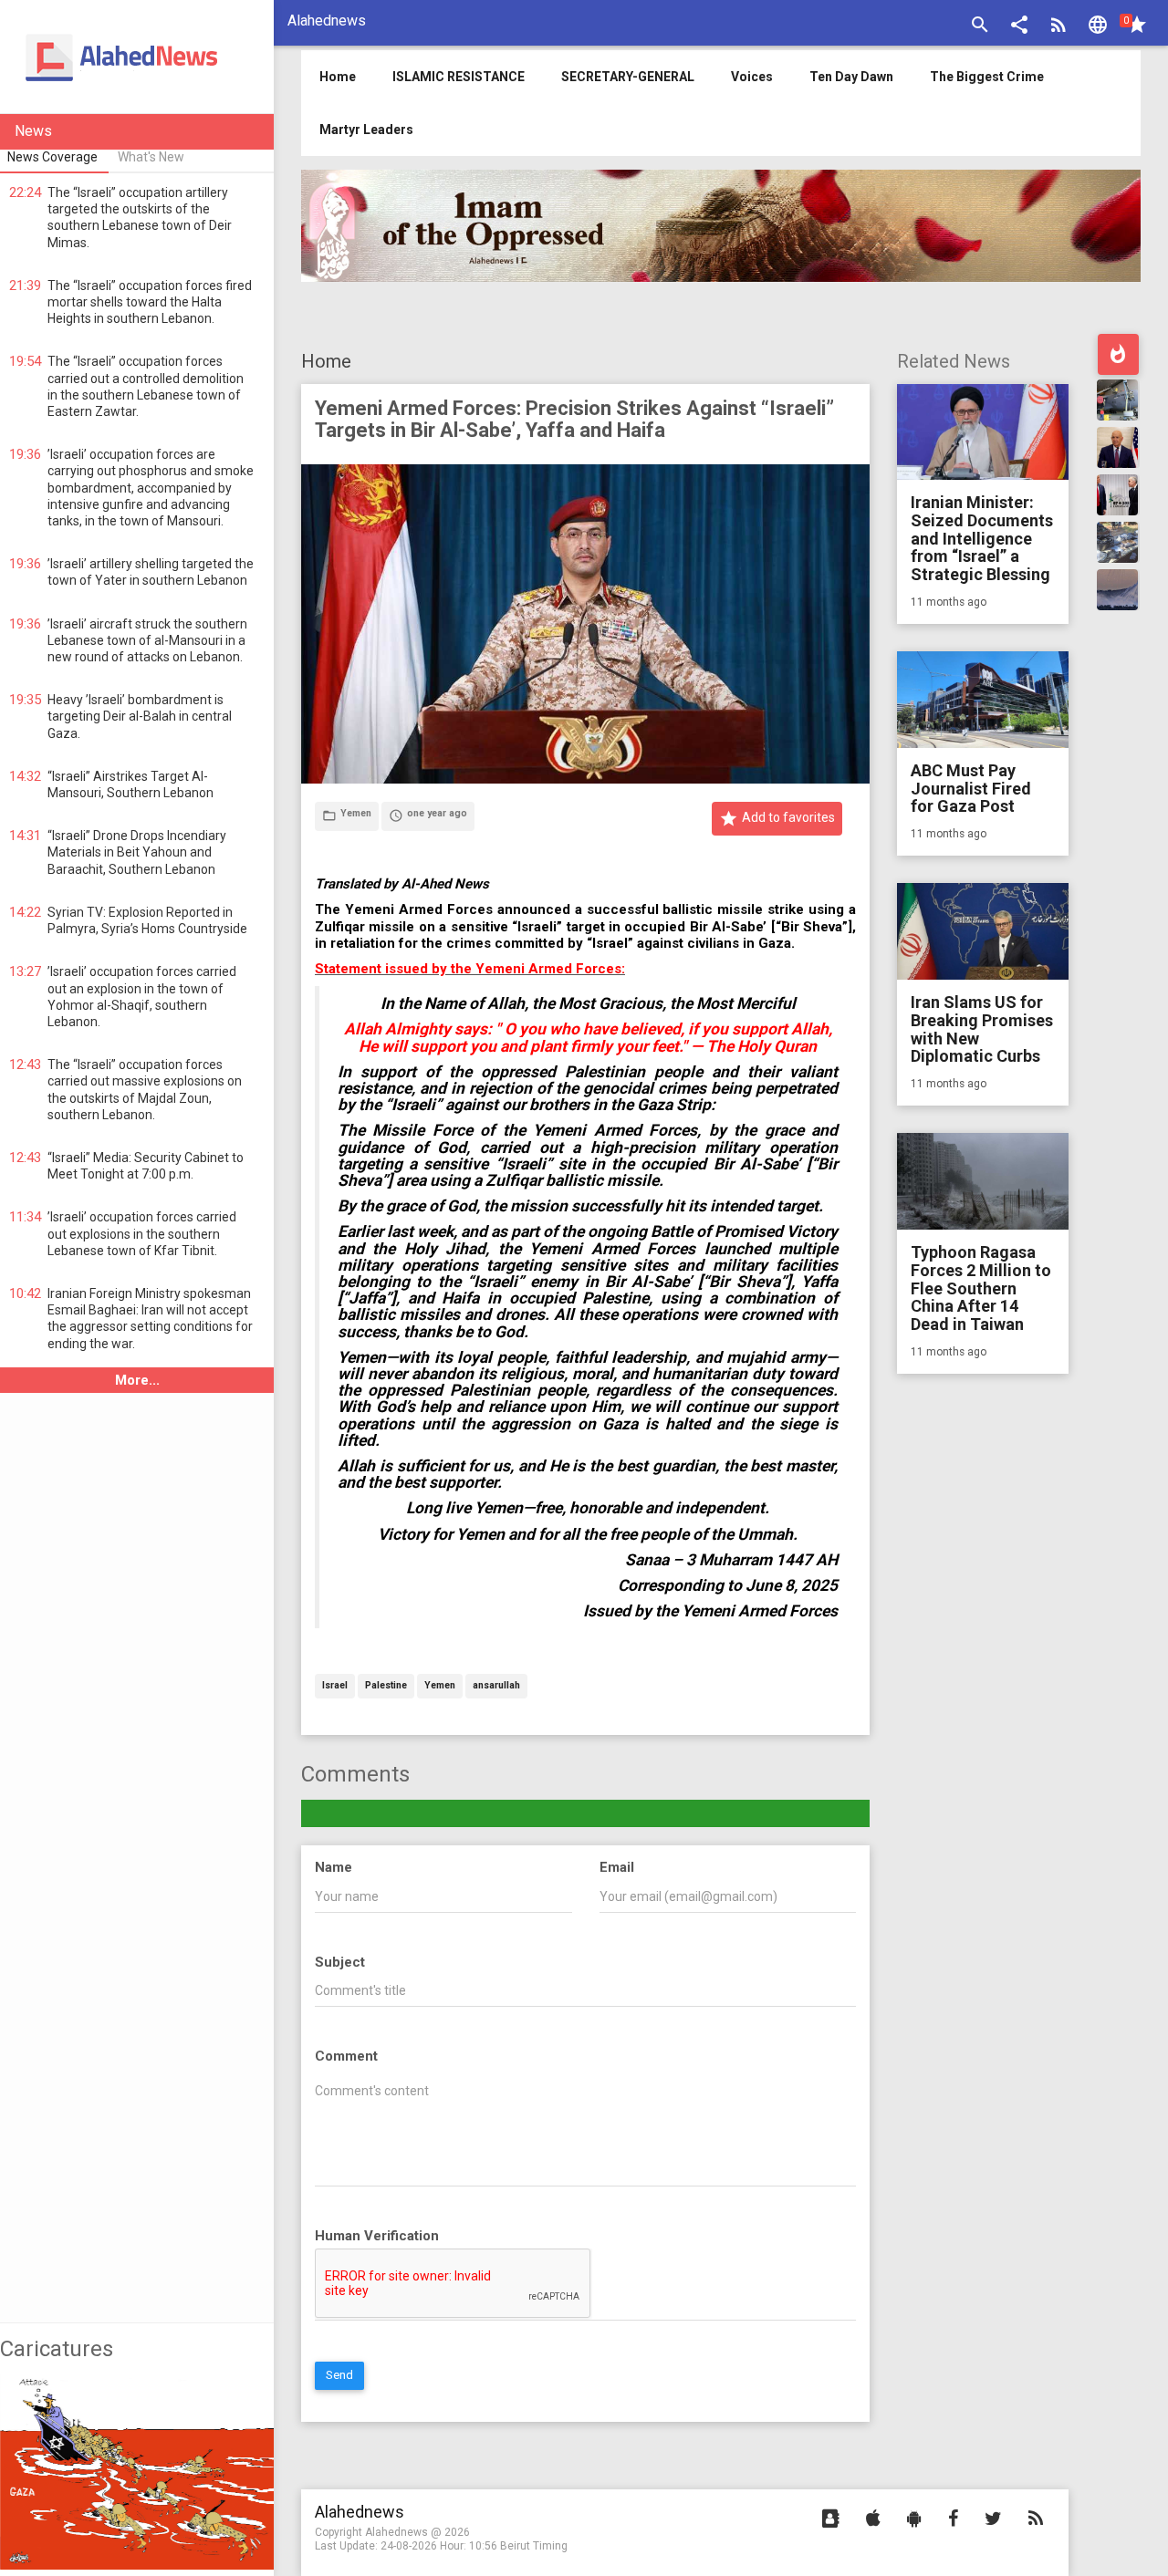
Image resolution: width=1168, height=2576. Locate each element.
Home (326, 361)
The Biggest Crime (987, 77)
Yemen (440, 1686)
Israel (335, 1686)
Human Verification (377, 2236)
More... (137, 1380)
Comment (346, 2056)
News (33, 131)
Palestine (386, 1686)
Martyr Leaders (366, 130)
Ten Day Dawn (851, 77)
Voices (752, 77)
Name (334, 1867)
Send (339, 2375)
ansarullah (496, 1686)
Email (617, 1867)
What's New (151, 157)
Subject (340, 1962)
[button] (1019, 27)
